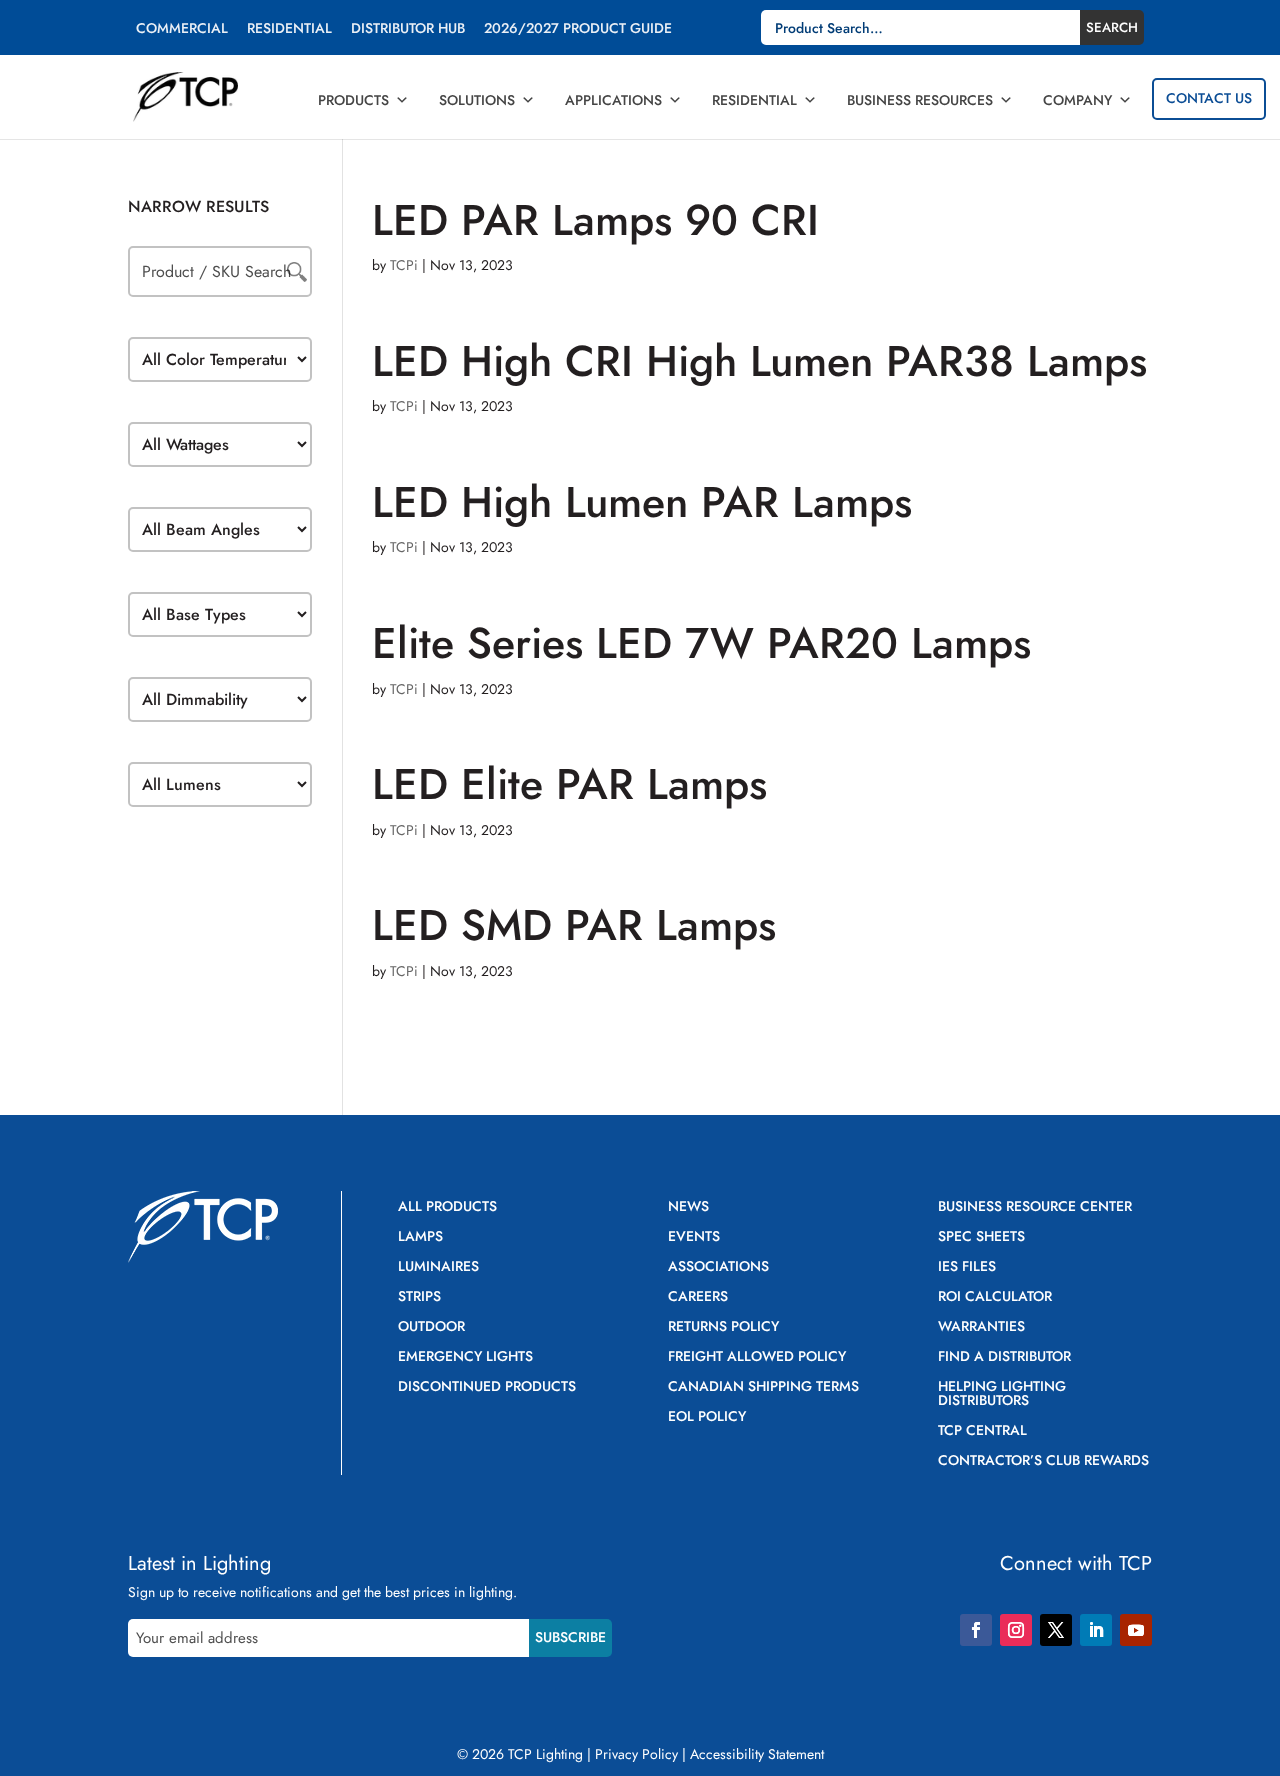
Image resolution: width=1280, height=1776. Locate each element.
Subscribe (570, 1637)
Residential (289, 29)
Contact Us (1209, 98)
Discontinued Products (487, 1387)
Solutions (477, 100)
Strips (419, 1297)
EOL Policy (707, 1417)
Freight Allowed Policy (757, 1357)
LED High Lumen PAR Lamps (642, 502)
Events (694, 1237)
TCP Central (982, 1431)
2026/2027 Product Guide (578, 29)
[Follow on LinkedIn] (1096, 1630)
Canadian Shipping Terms (763, 1387)
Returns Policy (723, 1327)
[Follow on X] (1056, 1630)
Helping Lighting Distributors (1002, 1394)
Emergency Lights (465, 1357)
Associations (718, 1267)
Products (353, 100)
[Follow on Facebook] (976, 1630)
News (688, 1207)
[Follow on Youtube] (1136, 1630)
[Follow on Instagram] (1016, 1630)
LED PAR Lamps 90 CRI (595, 220)
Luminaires (438, 1267)
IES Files (967, 1267)
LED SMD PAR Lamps (574, 925)
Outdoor (431, 1327)
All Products (447, 1207)
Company (1077, 100)
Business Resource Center (1035, 1207)
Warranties (981, 1327)
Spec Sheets (981, 1237)
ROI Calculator (995, 1297)
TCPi (404, 265)
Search (1112, 27)
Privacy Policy (636, 1754)
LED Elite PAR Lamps (569, 784)
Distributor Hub (408, 29)
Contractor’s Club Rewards (1043, 1461)
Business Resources (920, 100)
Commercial (182, 29)
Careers (698, 1297)
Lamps (420, 1237)
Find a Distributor (1004, 1357)
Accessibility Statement (757, 1754)
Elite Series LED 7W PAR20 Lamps (701, 643)
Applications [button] (613, 100)
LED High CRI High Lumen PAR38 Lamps (759, 361)
